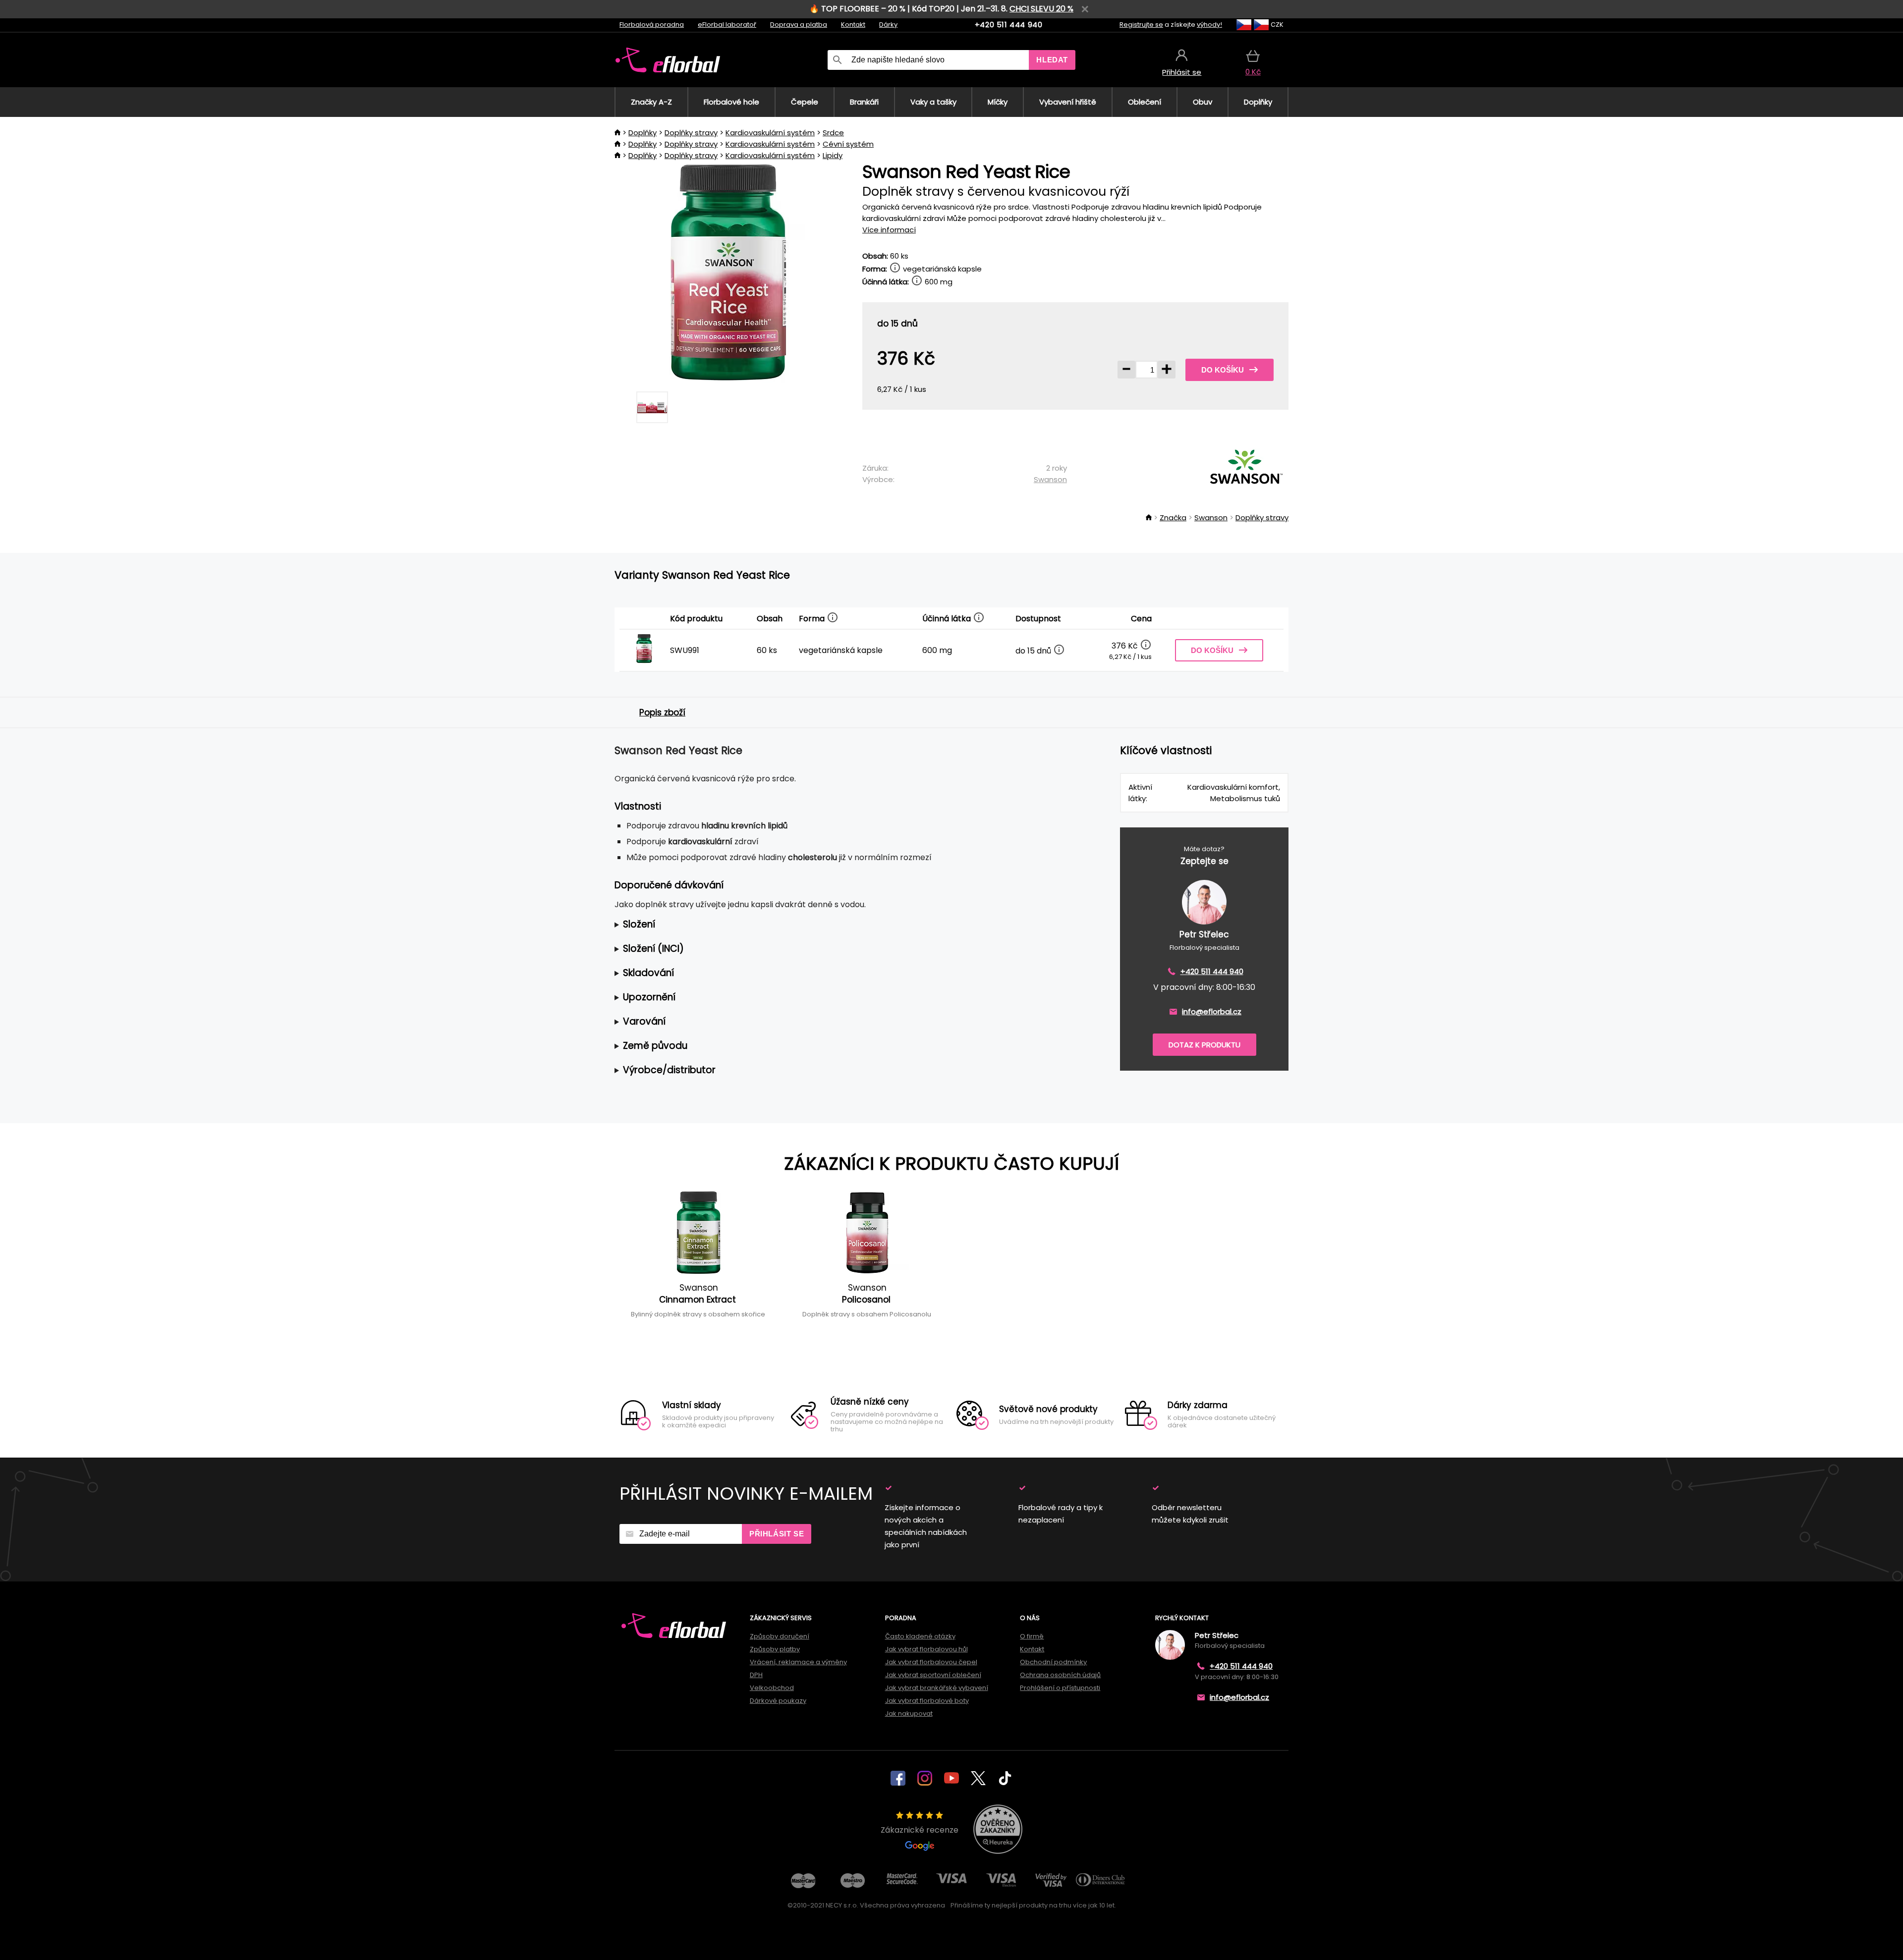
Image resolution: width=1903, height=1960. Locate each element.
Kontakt (853, 25)
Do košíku (1223, 370)
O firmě (1032, 1636)
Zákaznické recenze (920, 1830)
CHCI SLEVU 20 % (1041, 9)
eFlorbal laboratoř (727, 25)
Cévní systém (848, 144)
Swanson (1050, 479)
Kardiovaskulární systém (770, 133)
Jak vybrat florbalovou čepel (931, 1662)
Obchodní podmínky (1053, 1662)
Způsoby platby (775, 1649)
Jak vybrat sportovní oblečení (933, 1675)
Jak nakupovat (909, 1714)
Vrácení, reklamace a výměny (798, 1662)
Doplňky (643, 133)
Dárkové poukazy (778, 1701)
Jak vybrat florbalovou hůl (926, 1649)
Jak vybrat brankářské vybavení (937, 1688)
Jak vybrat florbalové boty (927, 1701)
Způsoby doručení (780, 1636)
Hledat (1052, 60)
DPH (756, 1675)
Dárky (888, 25)
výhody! (1209, 25)
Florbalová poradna (652, 25)
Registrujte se (1141, 25)
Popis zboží (662, 712)
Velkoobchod (772, 1688)
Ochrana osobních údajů (1060, 1675)
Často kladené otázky (920, 1636)
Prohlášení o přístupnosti (1060, 1688)
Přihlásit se (777, 1534)
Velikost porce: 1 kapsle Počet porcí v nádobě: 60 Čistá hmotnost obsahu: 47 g (761, 925)
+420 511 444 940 (1009, 25)
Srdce (833, 133)
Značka (1173, 517)
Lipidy (833, 155)
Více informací (889, 230)
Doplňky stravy (691, 133)
